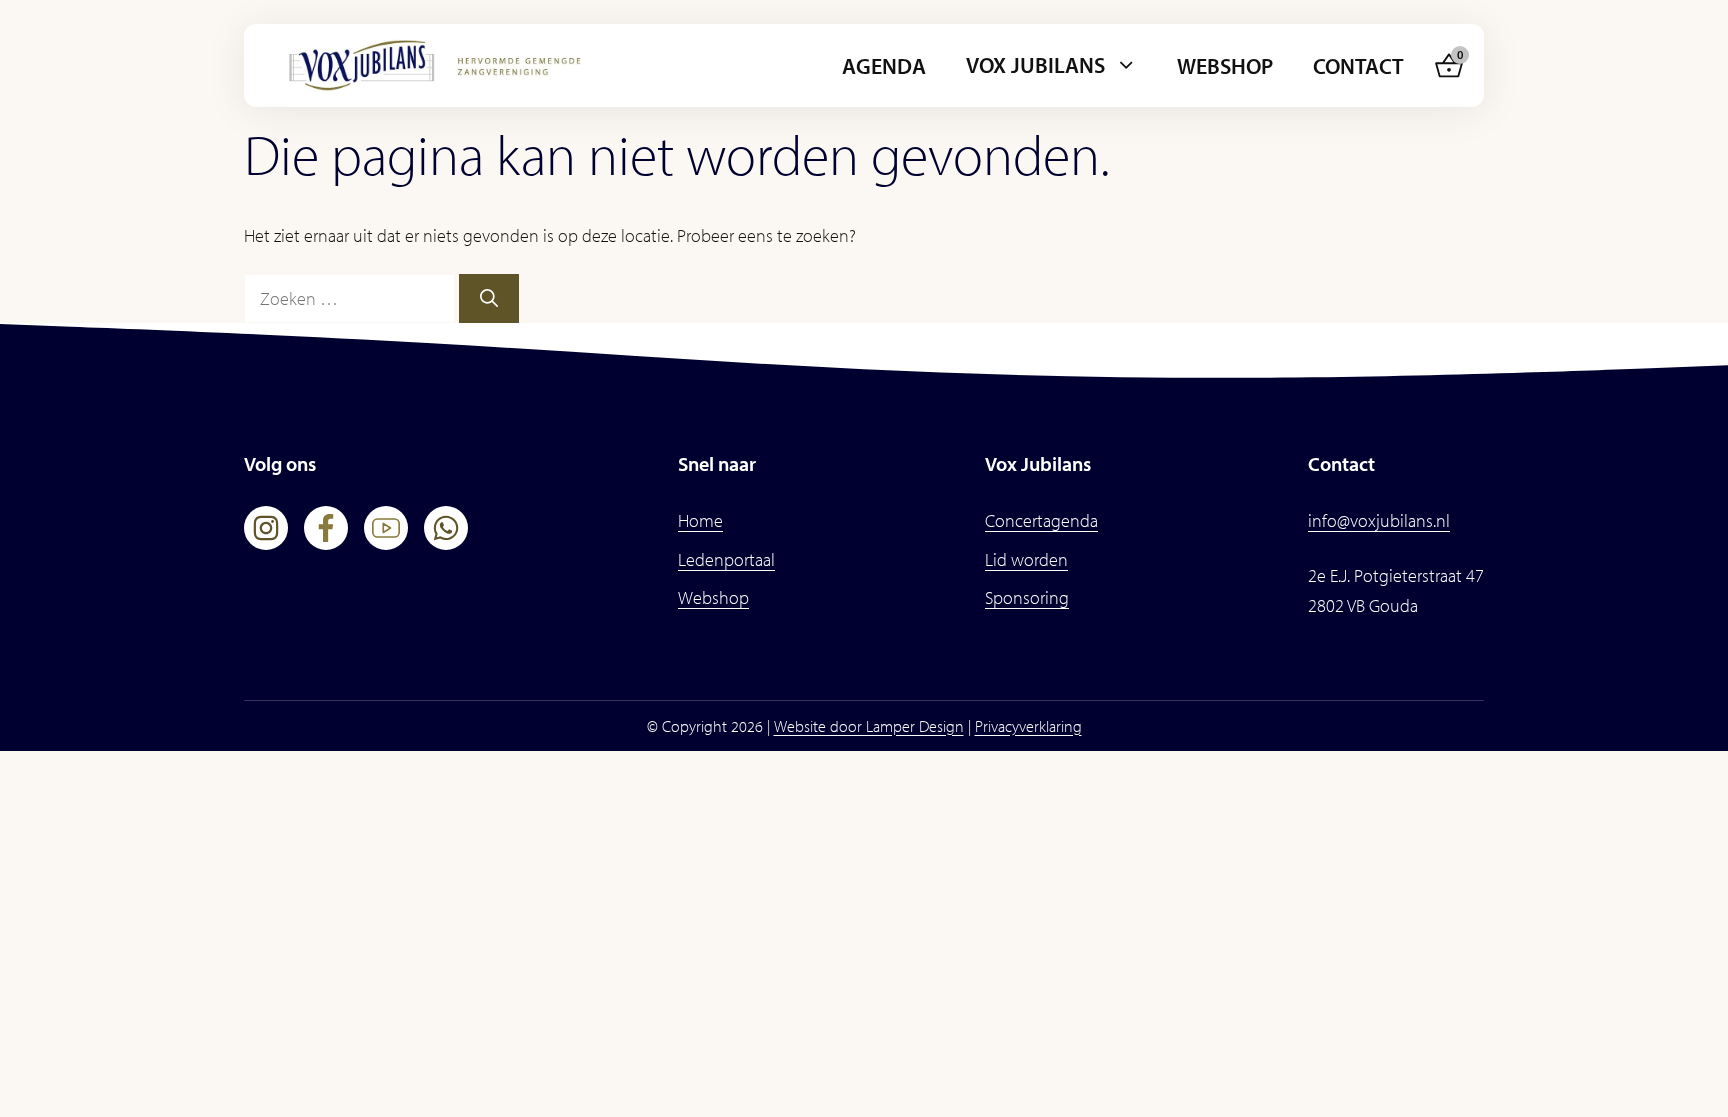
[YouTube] (386, 528)
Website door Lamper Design (869, 726)
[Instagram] (266, 528)
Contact (1358, 66)
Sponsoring (1027, 597)
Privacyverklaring (1028, 726)
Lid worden (1026, 559)
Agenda (884, 66)
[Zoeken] (489, 298)
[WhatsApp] (446, 528)
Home (700, 520)
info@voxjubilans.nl (1379, 520)
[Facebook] (326, 528)
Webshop (1225, 66)
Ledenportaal (726, 559)
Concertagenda (1041, 520)
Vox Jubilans (1035, 65)
